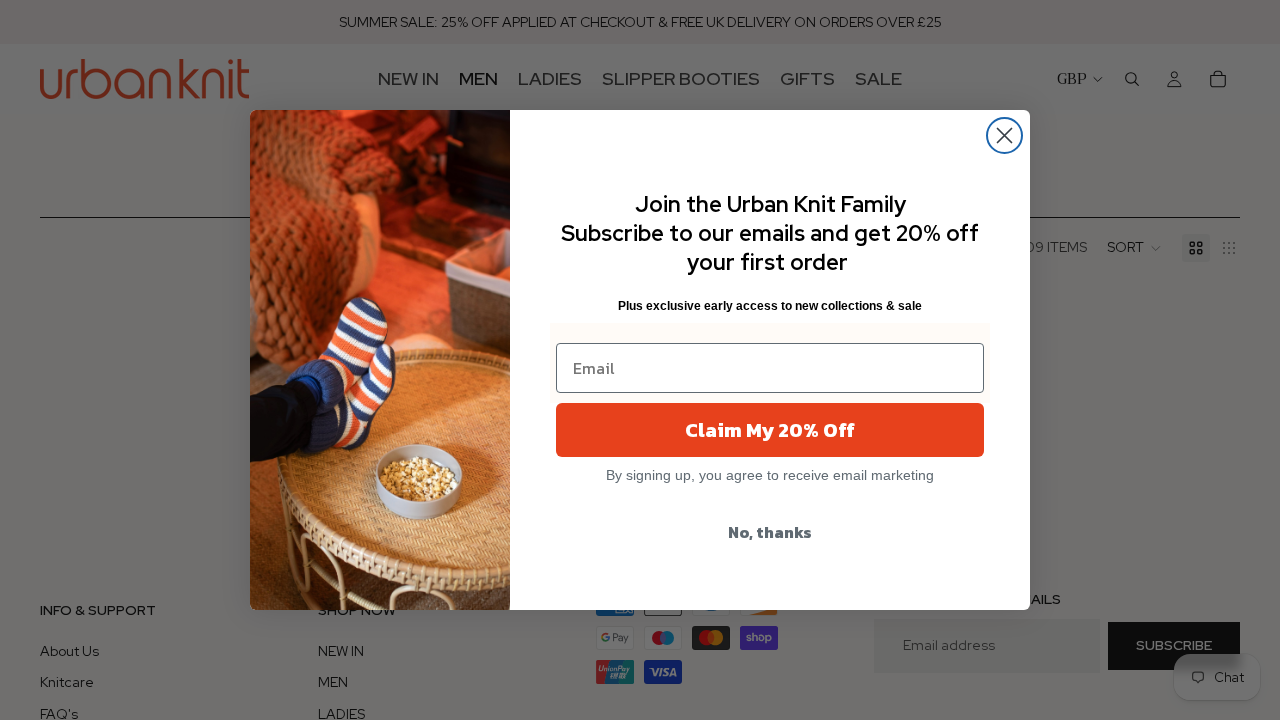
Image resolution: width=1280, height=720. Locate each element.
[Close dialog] (1004, 135)
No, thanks (770, 532)
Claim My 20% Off (770, 430)
